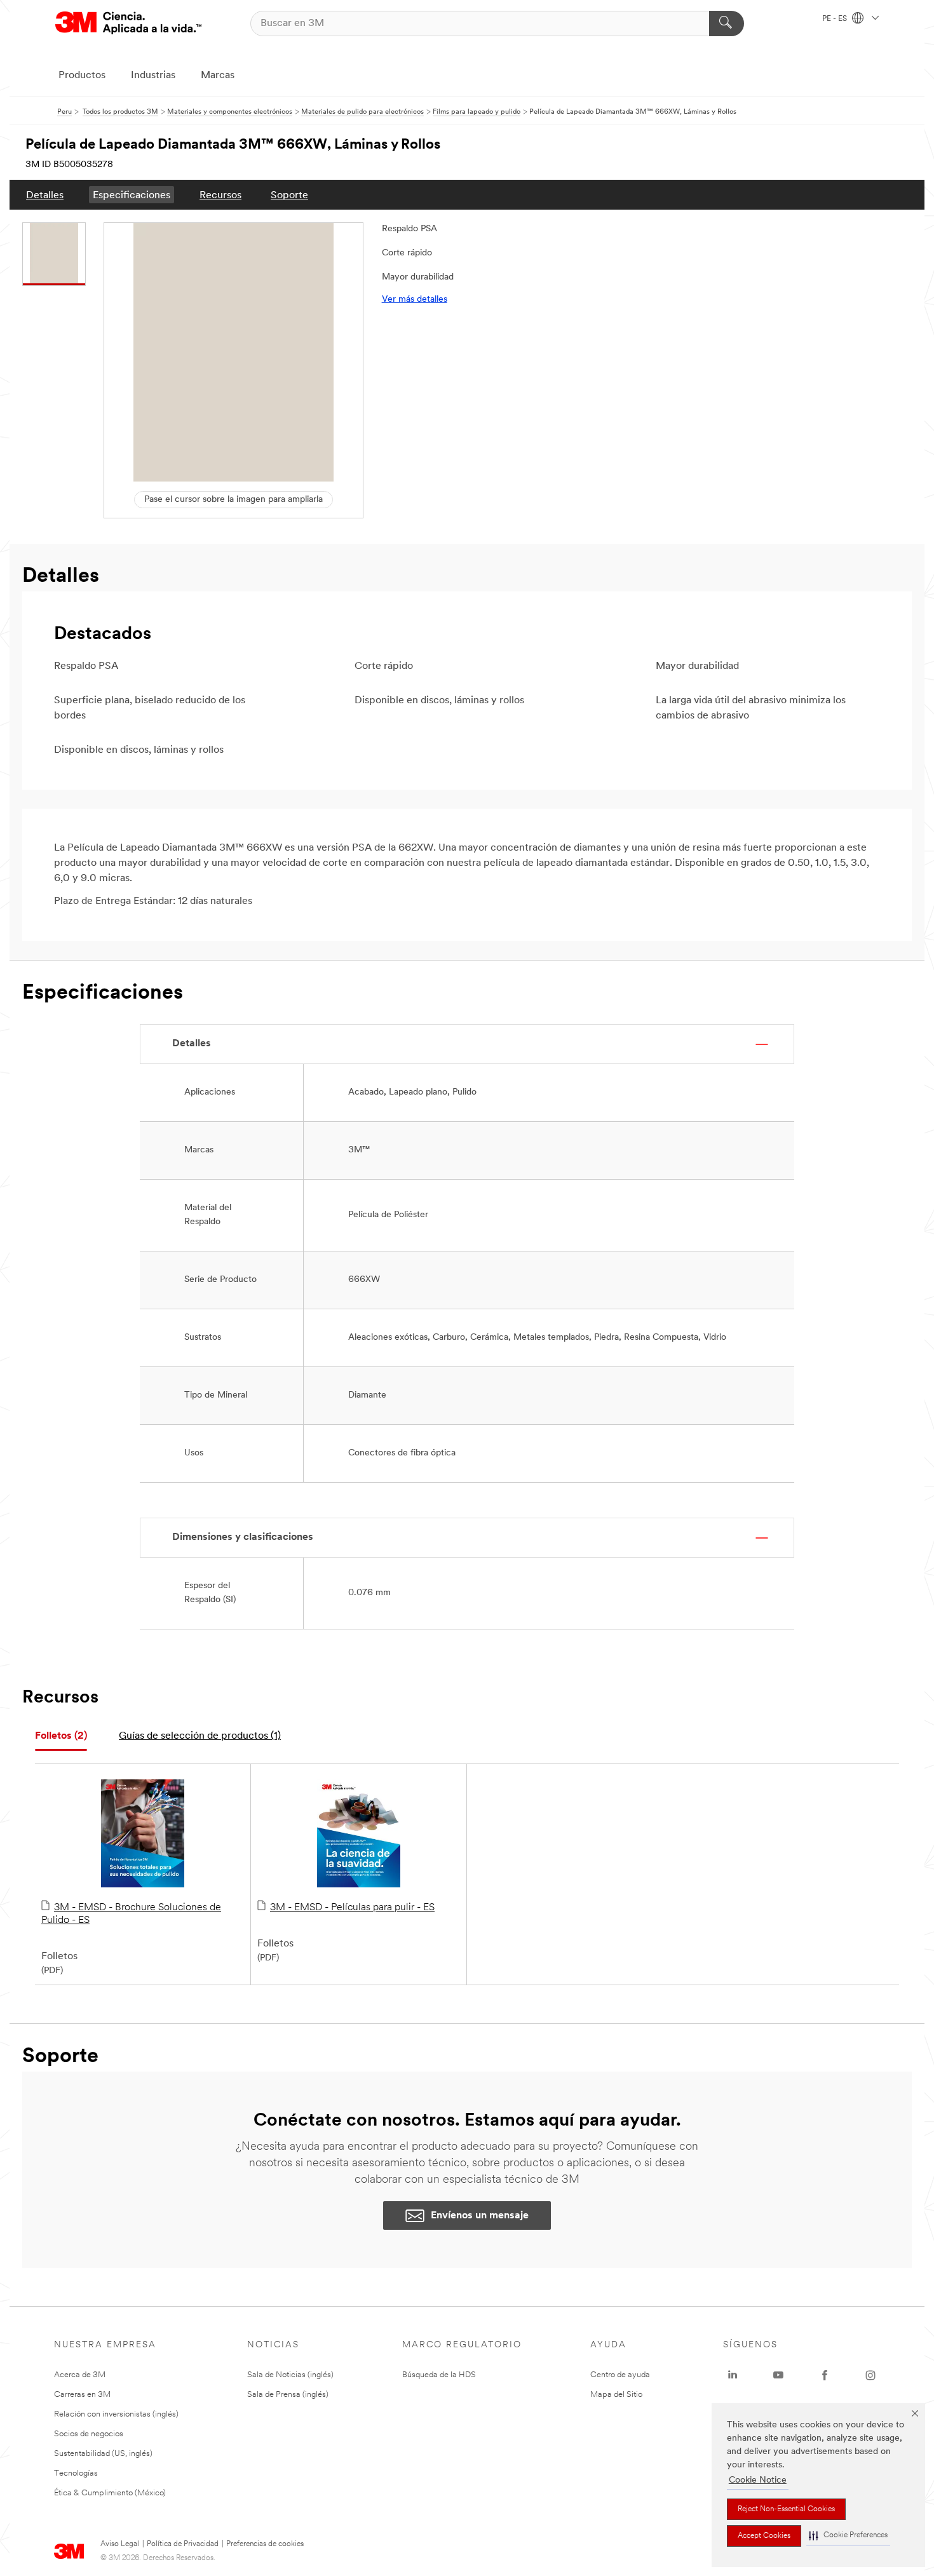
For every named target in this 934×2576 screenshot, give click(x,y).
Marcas (218, 76)
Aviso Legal (120, 2544)
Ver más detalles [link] (415, 300)
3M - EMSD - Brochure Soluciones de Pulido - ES (131, 1914)
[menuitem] (45, 195)
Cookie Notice (758, 2480)
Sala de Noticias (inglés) (290, 2375)
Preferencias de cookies (265, 2544)
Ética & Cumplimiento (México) (110, 2493)
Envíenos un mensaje (480, 2216)
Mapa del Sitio (616, 2395)
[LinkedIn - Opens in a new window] (733, 2375)
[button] (848, 2536)
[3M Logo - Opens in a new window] (128, 23)
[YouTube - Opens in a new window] (778, 2375)
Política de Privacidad (183, 2544)
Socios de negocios (89, 2434)
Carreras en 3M (82, 2395)
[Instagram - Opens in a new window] (870, 2375)
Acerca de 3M (80, 2375)
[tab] (61, 1736)
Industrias (153, 76)
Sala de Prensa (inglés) (288, 2395)
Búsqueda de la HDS (439, 2375)
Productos (82, 76)
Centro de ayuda (620, 2375)
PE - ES (836, 19)
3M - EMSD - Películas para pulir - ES (352, 1908)
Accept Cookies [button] (764, 2536)
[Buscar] (727, 24)
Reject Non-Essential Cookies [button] (786, 2509)
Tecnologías (76, 2473)
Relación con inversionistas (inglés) (116, 2414)
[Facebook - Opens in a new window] (825, 2375)
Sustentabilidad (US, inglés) (103, 2454)
